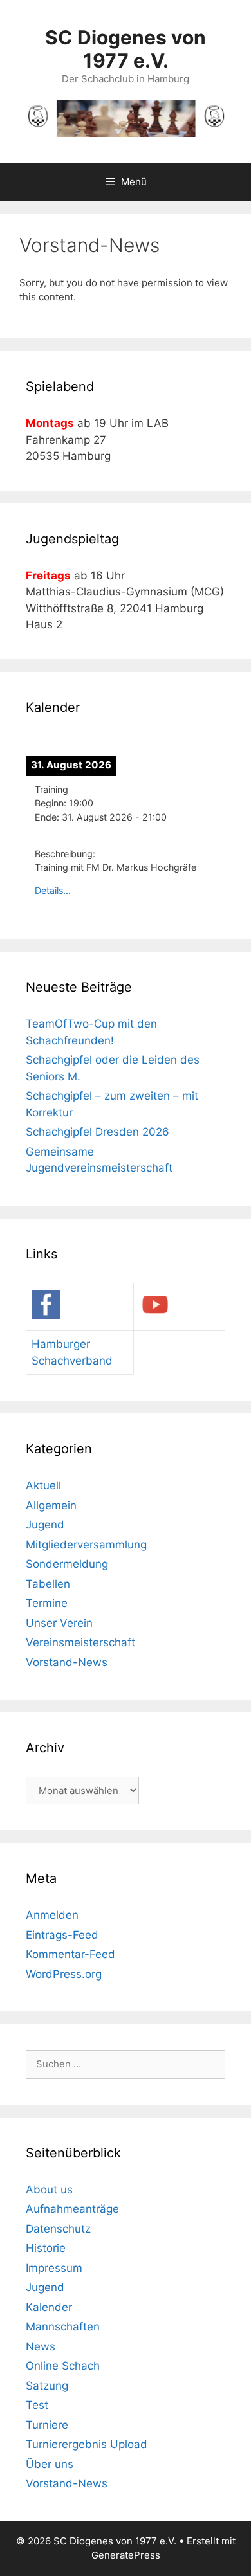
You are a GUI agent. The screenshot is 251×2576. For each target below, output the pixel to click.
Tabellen (48, 1584)
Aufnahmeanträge (72, 2209)
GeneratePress (126, 2555)
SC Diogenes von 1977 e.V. (126, 49)
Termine (47, 1603)
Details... (53, 890)
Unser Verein (59, 1623)
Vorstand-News (67, 1662)
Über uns (50, 2464)
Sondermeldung (67, 1564)
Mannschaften (63, 2327)
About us (49, 2190)
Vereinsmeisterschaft (80, 1642)
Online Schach (63, 2366)
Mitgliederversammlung (86, 1545)
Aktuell (43, 1485)
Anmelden (52, 1915)
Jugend (45, 1525)
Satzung (47, 2386)
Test (37, 2405)
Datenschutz (58, 2229)
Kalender (49, 2307)
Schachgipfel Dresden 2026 (98, 1132)
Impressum (54, 2268)
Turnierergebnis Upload (87, 2444)
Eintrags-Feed (62, 1935)
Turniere (47, 2425)
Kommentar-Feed (70, 1954)
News (41, 2346)
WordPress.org (64, 1974)
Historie (46, 2248)
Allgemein (51, 1505)
